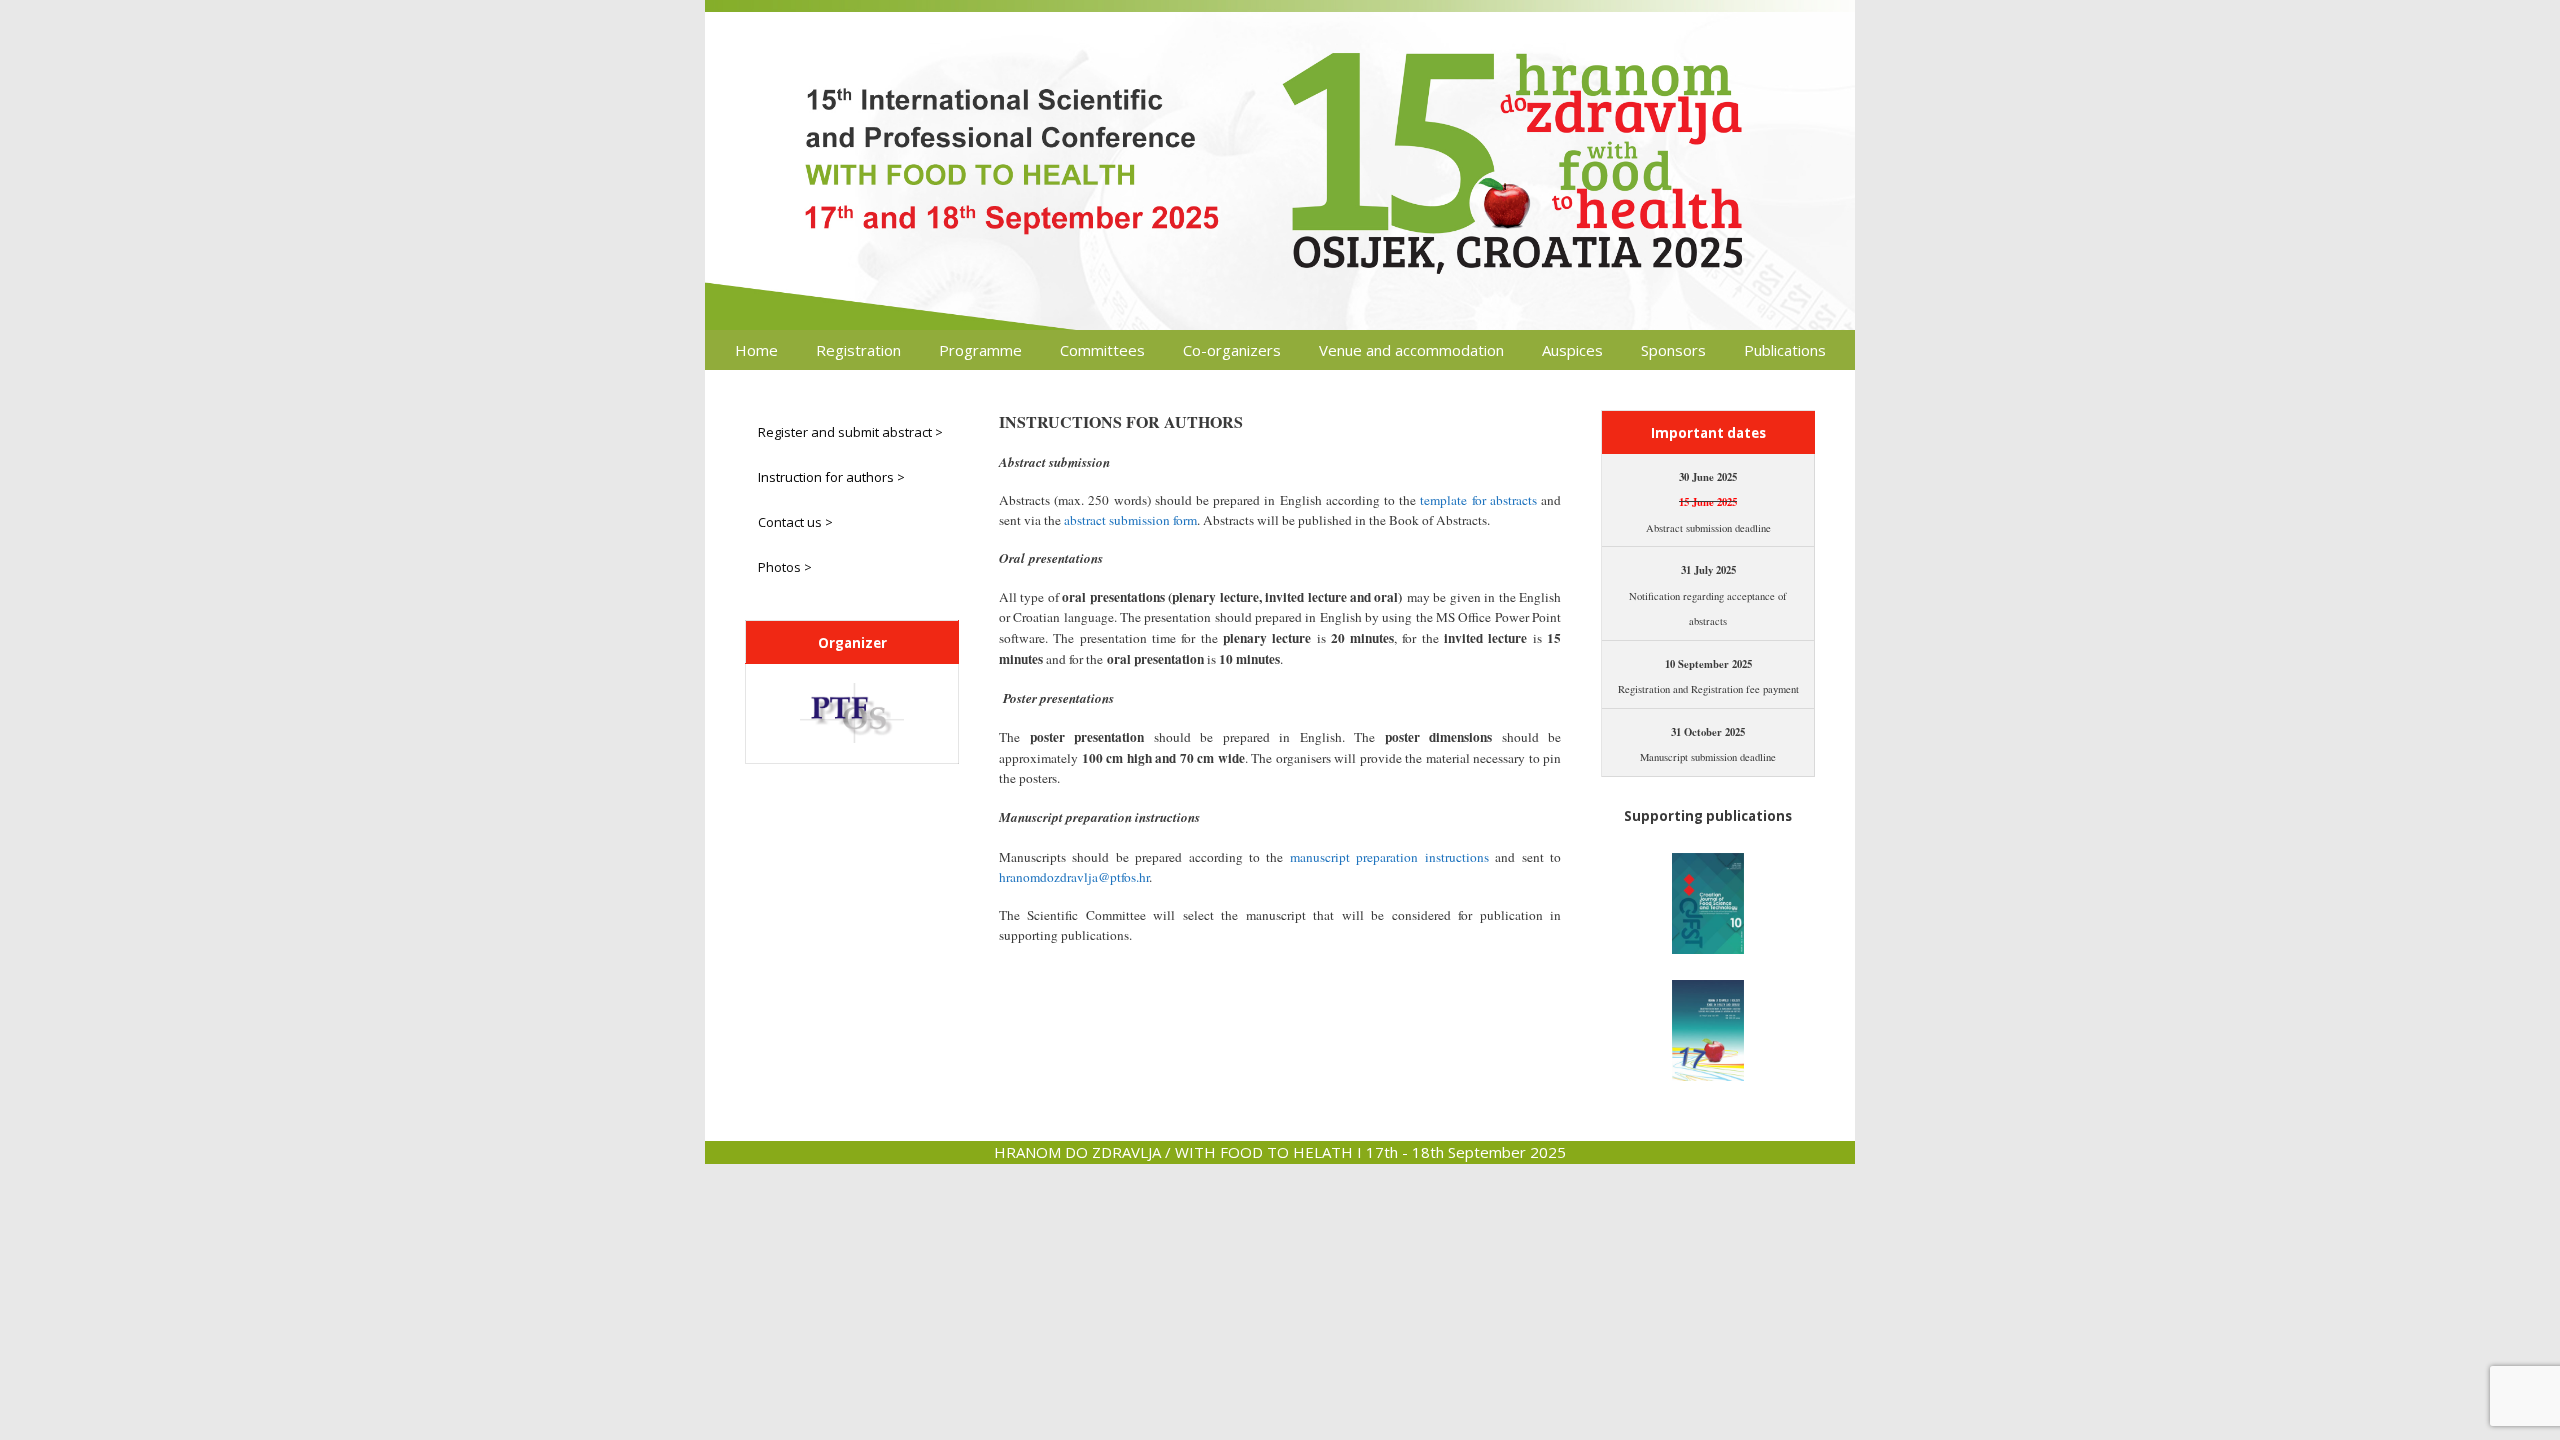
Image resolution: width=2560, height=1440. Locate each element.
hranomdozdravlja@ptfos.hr (1074, 877)
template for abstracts (1478, 500)
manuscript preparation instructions (1389, 857)
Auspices (1572, 350)
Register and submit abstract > (850, 432)
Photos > (785, 567)
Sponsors (1673, 350)
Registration (858, 350)
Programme (980, 350)
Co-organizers (1232, 350)
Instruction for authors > (831, 477)
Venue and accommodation (1411, 350)
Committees (1102, 350)
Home (756, 350)
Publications (1785, 350)
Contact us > (795, 522)
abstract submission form (1130, 520)
